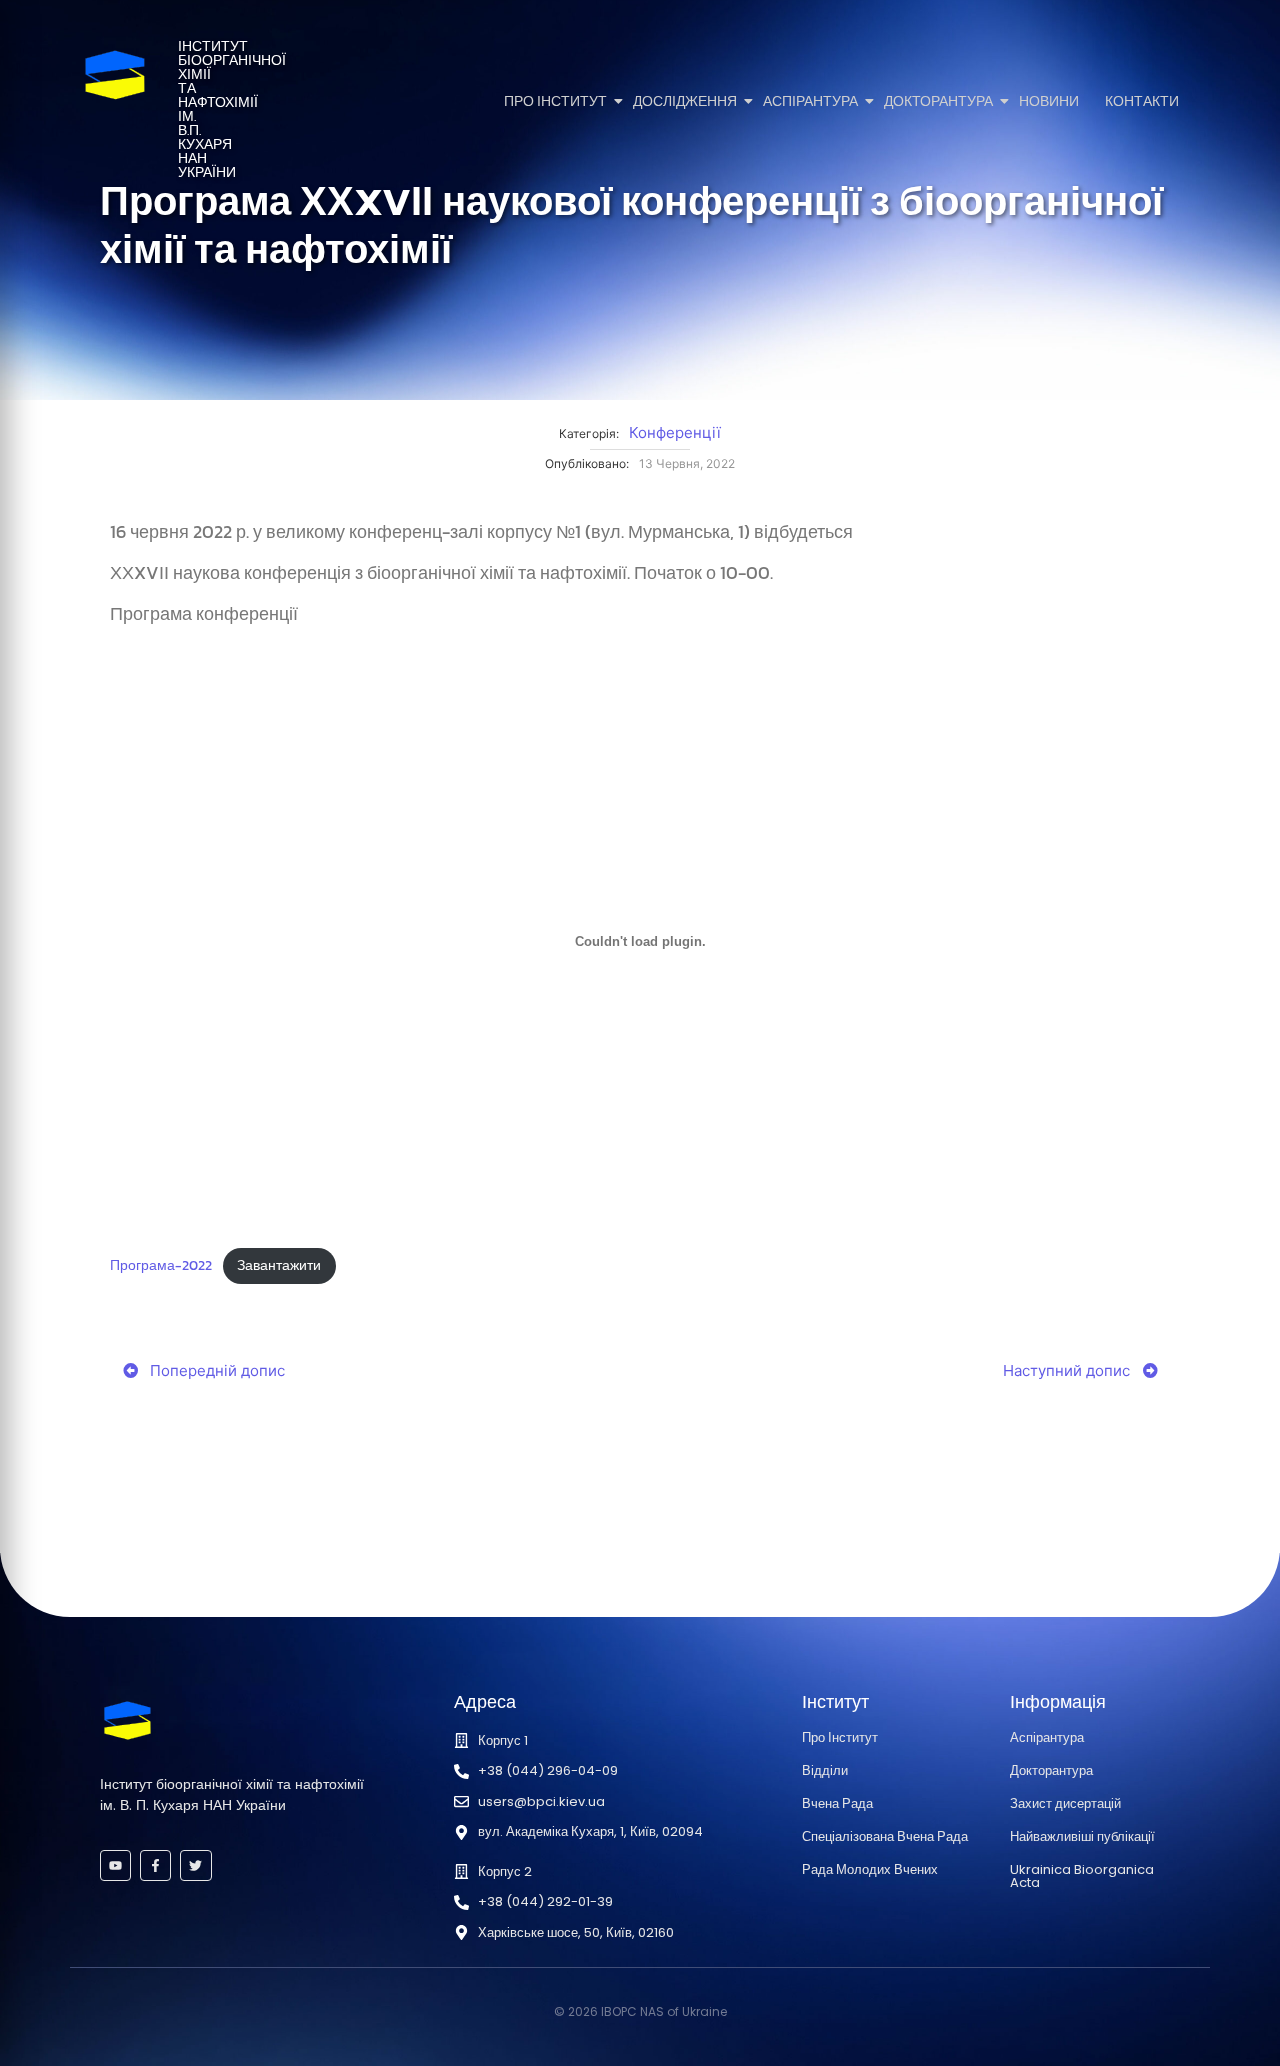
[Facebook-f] (155, 1865)
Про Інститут (555, 101)
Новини (1049, 101)
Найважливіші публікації (1082, 1836)
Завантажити (279, 1265)
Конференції (675, 432)
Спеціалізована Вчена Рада (885, 1836)
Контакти (1142, 101)
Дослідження (685, 101)
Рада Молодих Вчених (870, 1869)
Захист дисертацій (1065, 1803)
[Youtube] (115, 1865)
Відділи (825, 1770)
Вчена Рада (837, 1803)
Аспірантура (810, 101)
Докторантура (938, 101)
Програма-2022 (161, 1265)
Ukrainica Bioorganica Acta (1082, 1876)
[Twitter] (195, 1865)
